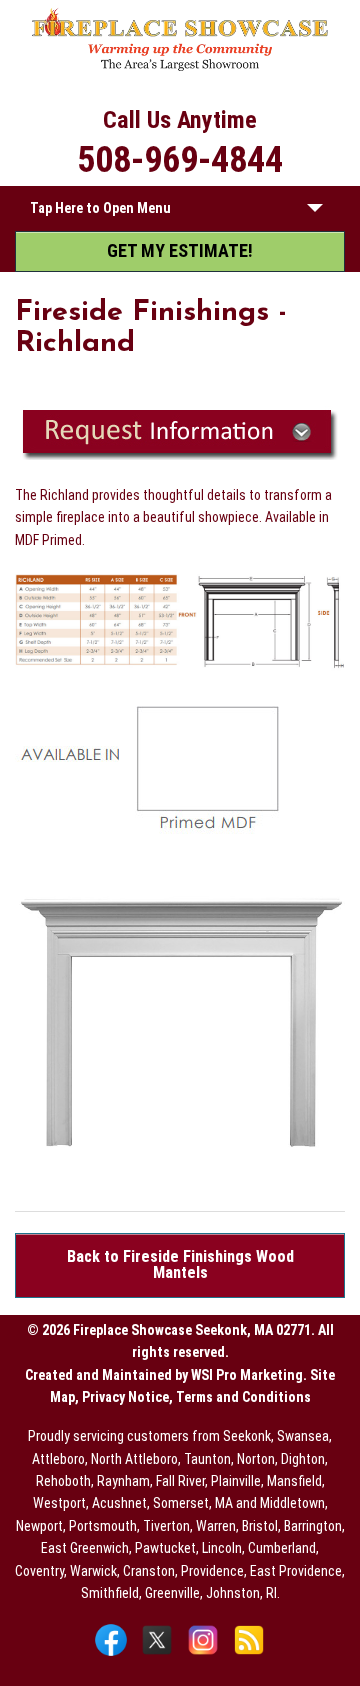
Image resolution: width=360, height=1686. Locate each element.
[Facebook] (113, 1654)
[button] (315, 212)
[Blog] (249, 1654)
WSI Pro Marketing (247, 1375)
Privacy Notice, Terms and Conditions (196, 1397)
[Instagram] (205, 1654)
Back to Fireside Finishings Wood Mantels (180, 1264)
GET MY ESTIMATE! (180, 250)
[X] (159, 1654)
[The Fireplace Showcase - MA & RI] (180, 67)
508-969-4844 (180, 160)
